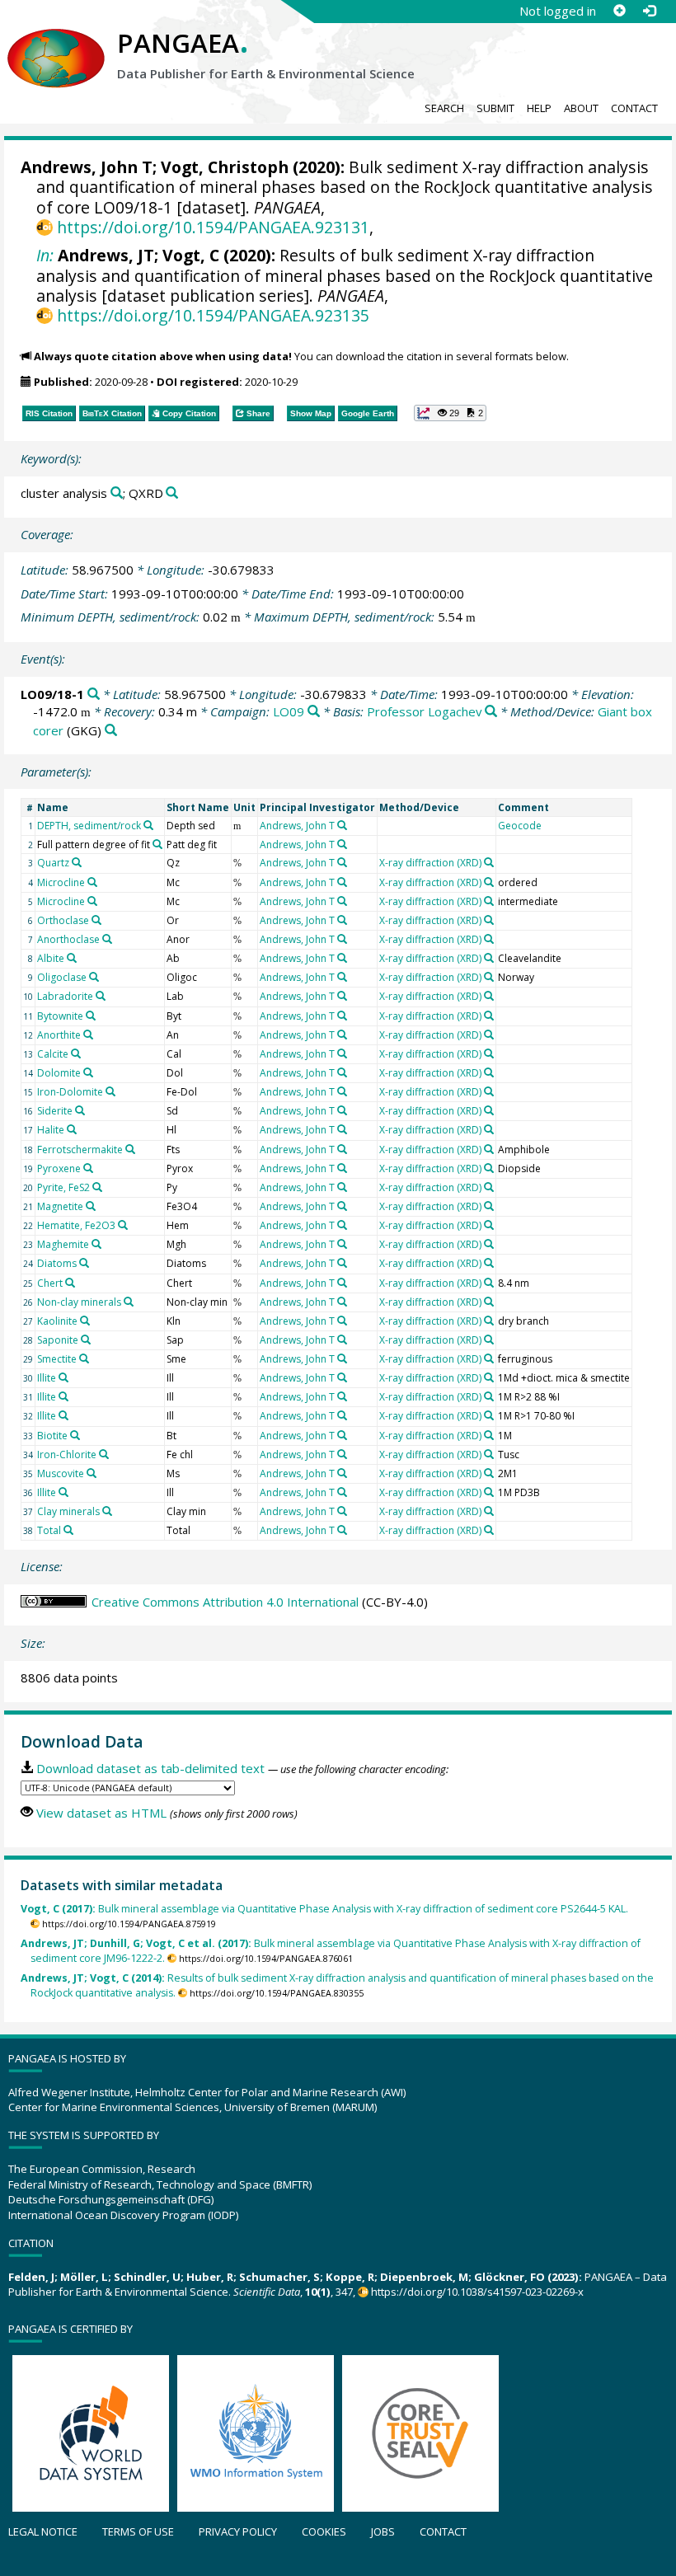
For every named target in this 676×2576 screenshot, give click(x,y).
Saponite (58, 1340)
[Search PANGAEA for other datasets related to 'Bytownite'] (91, 1016)
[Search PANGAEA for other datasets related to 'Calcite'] (76, 1053)
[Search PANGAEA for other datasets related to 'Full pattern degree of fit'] (157, 844)
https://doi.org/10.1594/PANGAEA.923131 (213, 227)
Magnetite (60, 1206)
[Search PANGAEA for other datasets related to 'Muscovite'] (92, 1473)
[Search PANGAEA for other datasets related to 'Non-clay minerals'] (129, 1302)
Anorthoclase (68, 939)
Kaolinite (57, 1321)
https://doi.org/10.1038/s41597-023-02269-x (477, 2292)
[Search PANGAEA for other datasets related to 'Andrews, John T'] (342, 825)
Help (539, 108)
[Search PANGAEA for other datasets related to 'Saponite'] (86, 1340)
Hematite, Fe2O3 (76, 1225)
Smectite (57, 1359)
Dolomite (59, 1073)
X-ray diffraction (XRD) (430, 863)
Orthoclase (63, 920)
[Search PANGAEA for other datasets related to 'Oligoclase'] (94, 977)
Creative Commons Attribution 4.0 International (225, 1602)
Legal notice (43, 2531)
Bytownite (60, 1016)
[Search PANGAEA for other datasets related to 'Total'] (68, 1530)
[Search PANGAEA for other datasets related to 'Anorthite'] (88, 1035)
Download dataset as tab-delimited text (150, 1768)
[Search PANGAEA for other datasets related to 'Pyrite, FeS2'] (97, 1187)
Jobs (383, 2531)
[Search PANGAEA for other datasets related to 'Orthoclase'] (96, 920)
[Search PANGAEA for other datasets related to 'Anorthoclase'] (107, 939)
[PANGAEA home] (56, 42)
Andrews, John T (87, 167)
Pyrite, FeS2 (63, 1187)
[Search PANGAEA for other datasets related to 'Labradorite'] (101, 996)
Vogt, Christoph (225, 167)
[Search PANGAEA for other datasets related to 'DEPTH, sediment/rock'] (148, 825)
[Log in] (649, 11)
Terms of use (138, 2531)
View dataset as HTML (101, 1813)
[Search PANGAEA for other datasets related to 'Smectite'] (84, 1358)
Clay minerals (68, 1511)
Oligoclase (62, 977)
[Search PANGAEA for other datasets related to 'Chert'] (70, 1283)
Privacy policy (238, 2531)
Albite (51, 958)
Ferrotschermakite (80, 1150)
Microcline (61, 882)
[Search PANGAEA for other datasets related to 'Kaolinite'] (85, 1321)
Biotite (52, 1436)
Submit (495, 108)
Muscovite (61, 1473)
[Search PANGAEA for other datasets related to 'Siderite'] (80, 1110)
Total (49, 1530)
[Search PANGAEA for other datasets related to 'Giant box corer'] (111, 731)
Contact (634, 108)
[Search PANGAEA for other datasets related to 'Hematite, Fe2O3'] (123, 1225)
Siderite (55, 1111)
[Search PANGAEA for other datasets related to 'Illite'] (63, 1377)
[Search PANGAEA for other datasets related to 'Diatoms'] (84, 1263)
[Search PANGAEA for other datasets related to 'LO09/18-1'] (94, 694)
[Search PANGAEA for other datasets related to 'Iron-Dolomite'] (110, 1091)
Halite (51, 1130)
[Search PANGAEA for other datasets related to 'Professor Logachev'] (491, 712)
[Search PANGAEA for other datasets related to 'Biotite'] (75, 1435)
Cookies (324, 2531)
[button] (450, 413)
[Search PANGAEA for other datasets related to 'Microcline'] (92, 882)
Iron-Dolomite (70, 1092)
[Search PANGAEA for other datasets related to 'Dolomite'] (88, 1072)
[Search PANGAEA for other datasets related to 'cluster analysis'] (117, 493)
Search (444, 108)
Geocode (520, 826)
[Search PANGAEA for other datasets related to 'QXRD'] (172, 493)
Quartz (53, 863)
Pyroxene (59, 1168)
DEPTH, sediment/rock (89, 826)
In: (45, 255)
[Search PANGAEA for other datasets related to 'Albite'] (72, 958)
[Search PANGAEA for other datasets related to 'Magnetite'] (91, 1206)
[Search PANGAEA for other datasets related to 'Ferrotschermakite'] (130, 1149)
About (581, 108)
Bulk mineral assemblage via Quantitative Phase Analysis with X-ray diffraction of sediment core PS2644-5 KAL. (324, 1909)
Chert (50, 1283)
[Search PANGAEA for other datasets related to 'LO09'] (314, 712)
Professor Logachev (425, 711)
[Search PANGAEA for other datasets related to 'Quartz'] (77, 862)
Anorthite (59, 1035)
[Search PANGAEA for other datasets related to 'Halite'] (72, 1129)
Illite (47, 1378)
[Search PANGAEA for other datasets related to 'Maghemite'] (96, 1244)
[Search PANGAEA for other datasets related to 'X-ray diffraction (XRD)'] (489, 862)
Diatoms (57, 1263)
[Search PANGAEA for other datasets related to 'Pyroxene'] (88, 1168)
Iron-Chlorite (67, 1455)
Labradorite (65, 996)
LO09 (289, 711)
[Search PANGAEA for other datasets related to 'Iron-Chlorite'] (104, 1454)
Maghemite (63, 1244)
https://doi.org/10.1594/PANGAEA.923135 (213, 315)
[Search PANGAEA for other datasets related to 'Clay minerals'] (107, 1511)
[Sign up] (619, 11)
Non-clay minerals (79, 1302)
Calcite (53, 1054)
